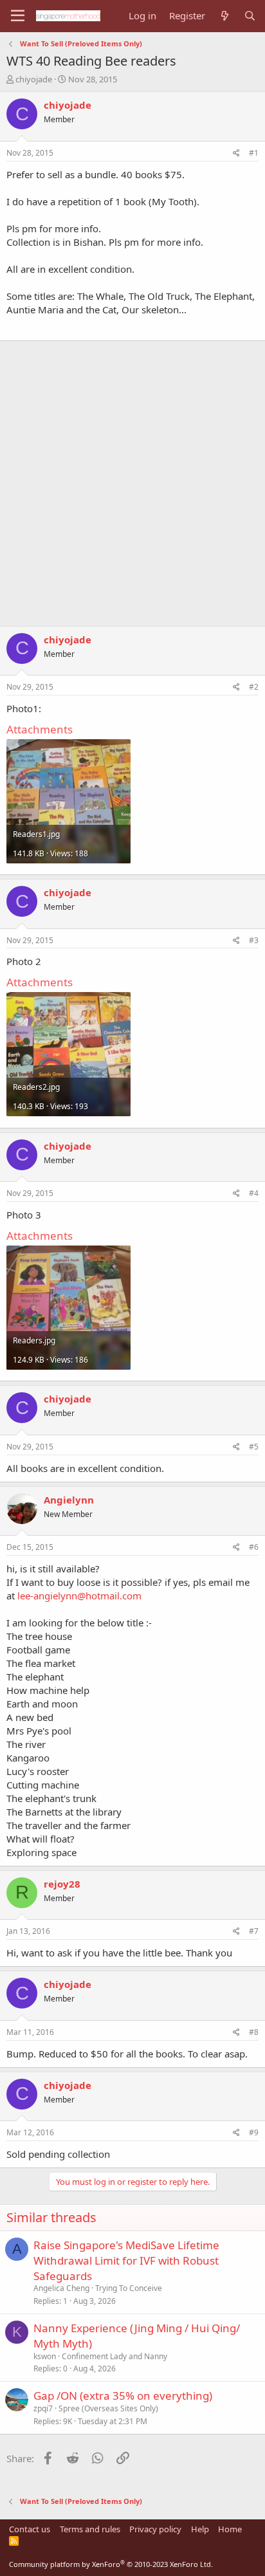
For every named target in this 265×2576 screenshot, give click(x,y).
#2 (254, 687)
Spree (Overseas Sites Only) (108, 2408)
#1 (254, 153)
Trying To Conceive (129, 2288)
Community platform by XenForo (111, 2564)
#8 (254, 2032)
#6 (254, 1547)
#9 (254, 2132)
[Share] (236, 153)
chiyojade (34, 79)
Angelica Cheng (61, 2288)
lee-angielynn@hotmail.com (79, 1596)
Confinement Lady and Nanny (114, 2356)
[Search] (250, 16)
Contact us (30, 2529)
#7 (254, 1931)
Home (230, 2529)
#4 (254, 1193)
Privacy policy (155, 2529)
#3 (254, 940)
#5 (254, 1447)
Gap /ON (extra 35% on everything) (123, 2396)
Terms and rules (90, 2529)
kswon (45, 2356)
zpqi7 (43, 2408)
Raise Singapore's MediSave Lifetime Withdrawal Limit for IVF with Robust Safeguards (126, 2260)
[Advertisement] (132, 477)
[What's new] (224, 16)
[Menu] (18, 16)
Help (200, 2529)
